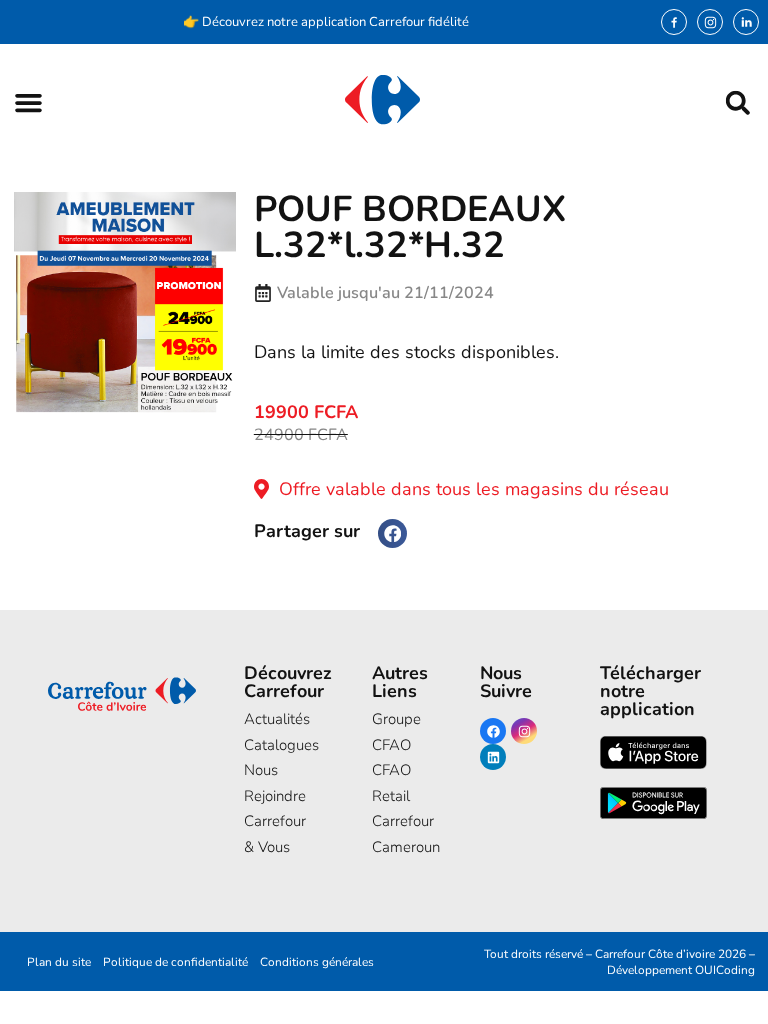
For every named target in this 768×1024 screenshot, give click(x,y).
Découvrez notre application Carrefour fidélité (335, 22)
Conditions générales (317, 962)
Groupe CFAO (395, 732)
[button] (28, 102)
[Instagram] (710, 22)
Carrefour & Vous (275, 834)
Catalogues (277, 745)
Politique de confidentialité (175, 962)
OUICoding (725, 970)
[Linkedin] (493, 757)
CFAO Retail (391, 783)
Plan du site (59, 962)
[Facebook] (493, 731)
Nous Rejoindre (275, 783)
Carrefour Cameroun (395, 834)
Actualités (277, 719)
